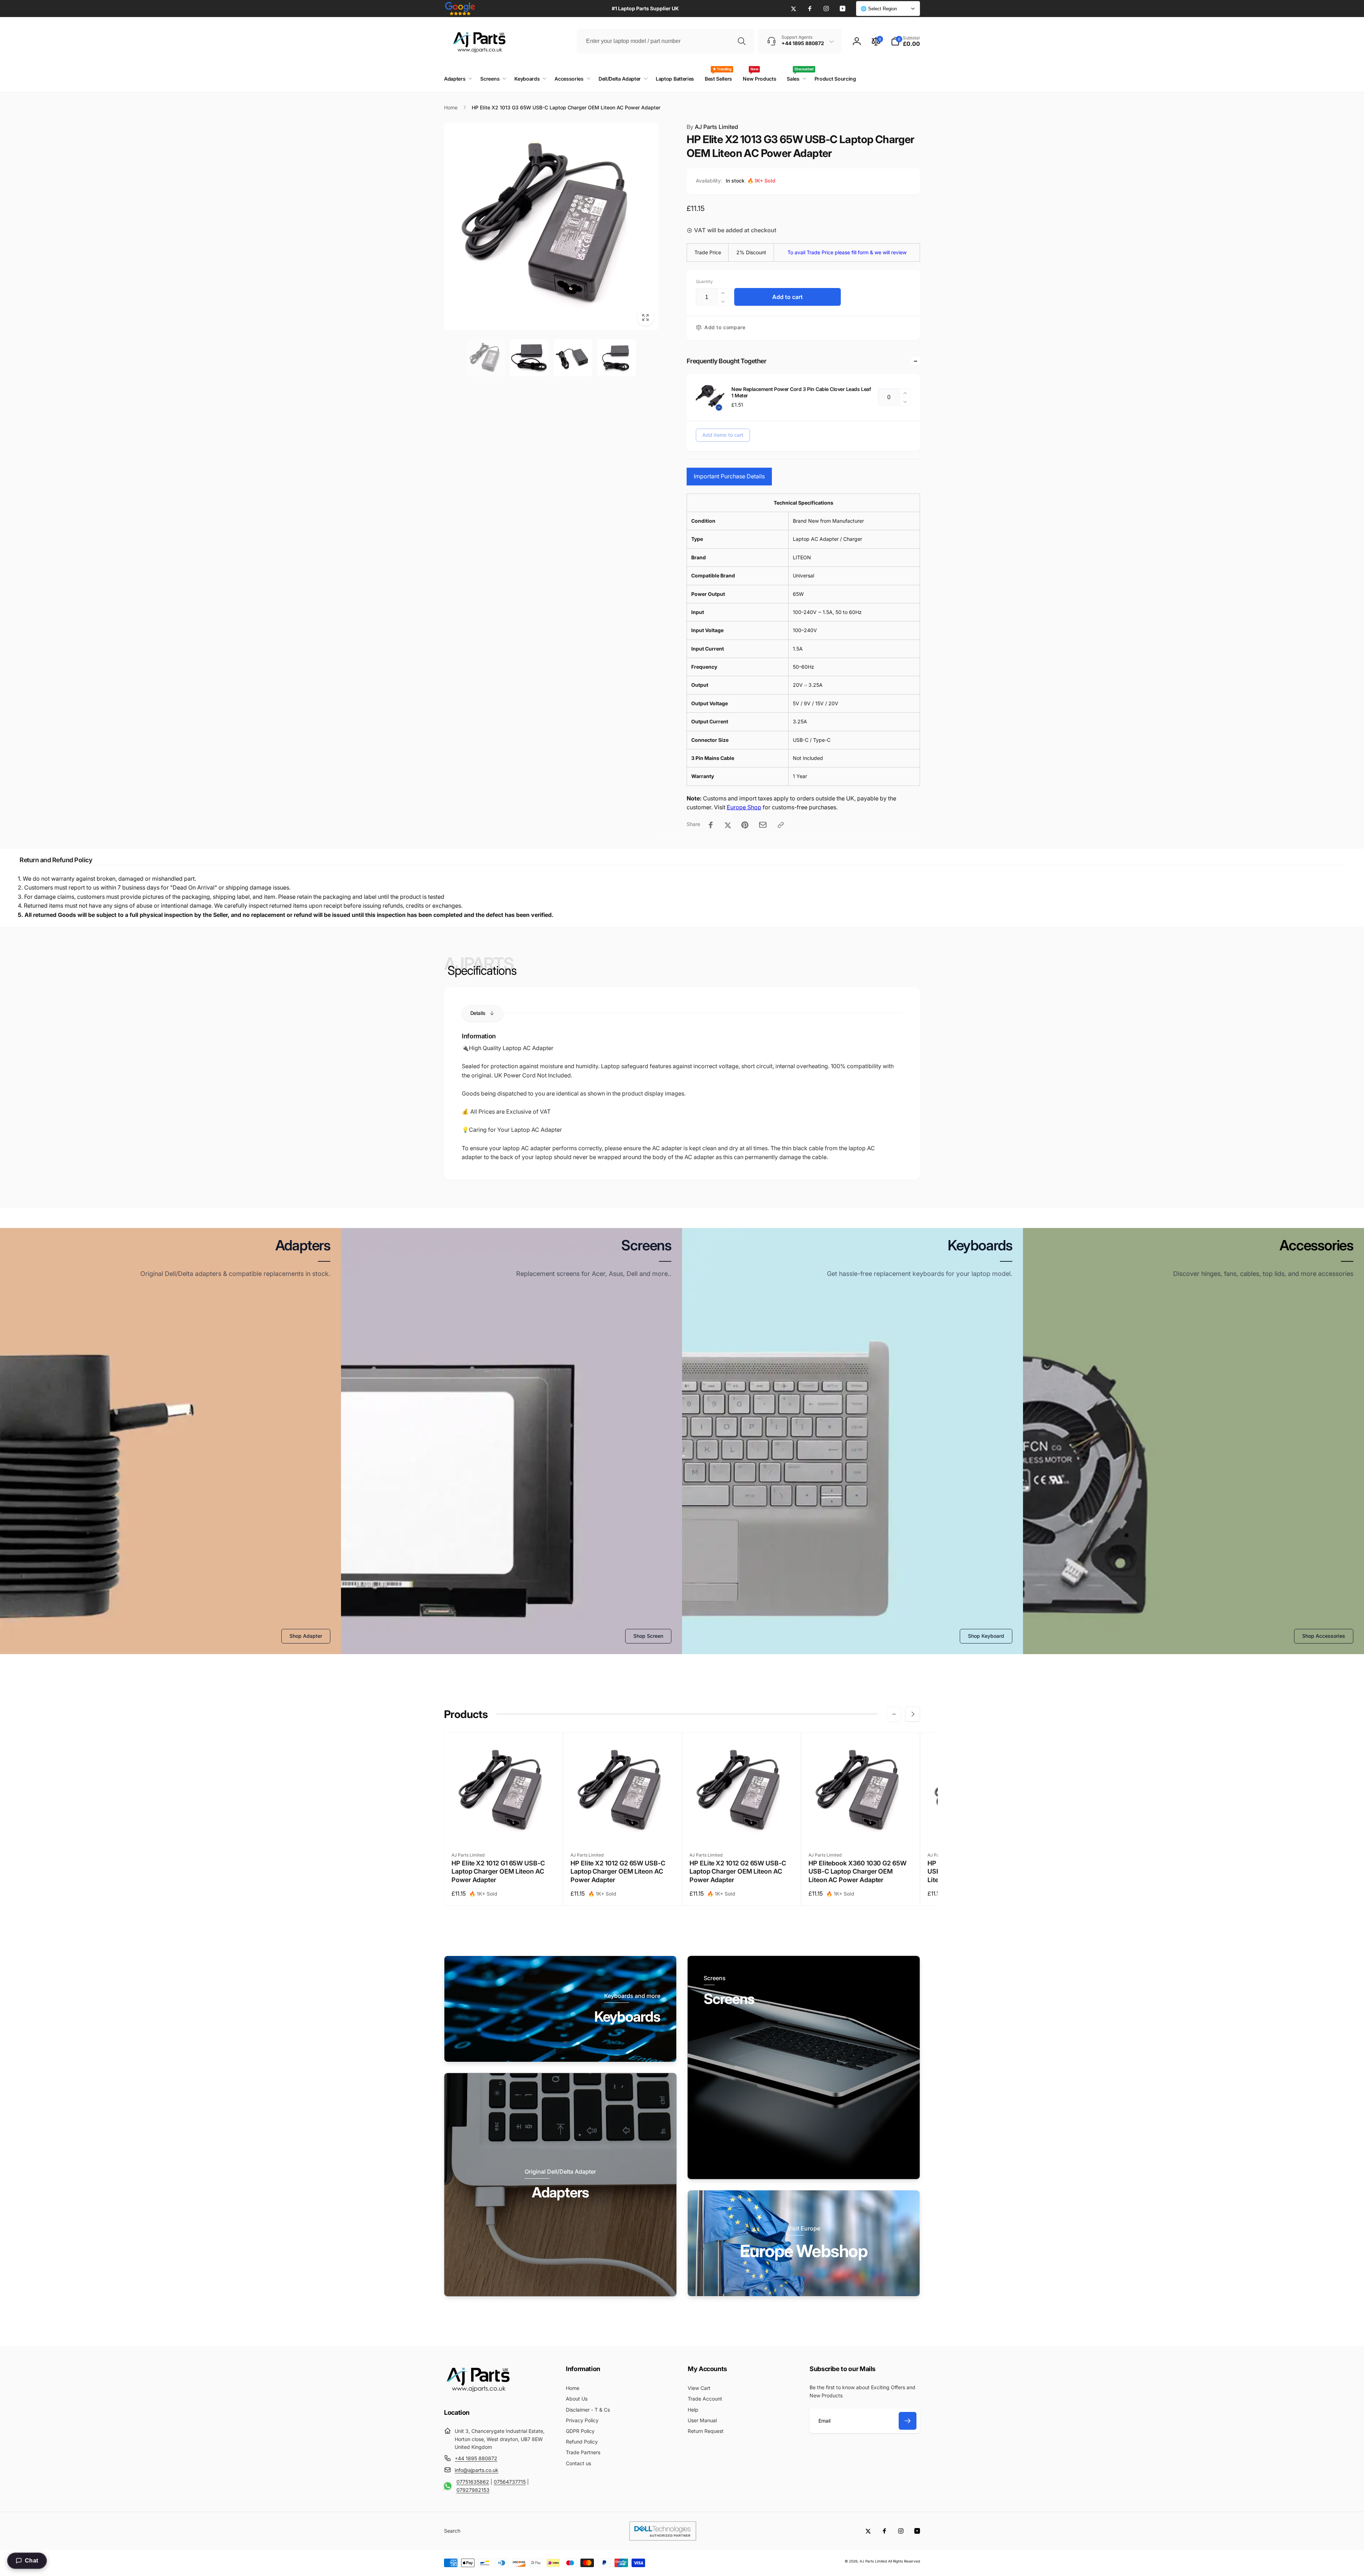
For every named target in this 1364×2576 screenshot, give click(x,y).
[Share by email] (763, 825)
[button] (905, 41)
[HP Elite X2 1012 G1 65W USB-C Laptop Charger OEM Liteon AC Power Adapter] (504, 1831)
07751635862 (473, 2482)
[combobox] (665, 41)
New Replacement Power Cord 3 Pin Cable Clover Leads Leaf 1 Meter (801, 392)
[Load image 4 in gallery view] (616, 358)
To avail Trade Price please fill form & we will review (847, 252)
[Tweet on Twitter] (728, 825)
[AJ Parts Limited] (478, 2393)
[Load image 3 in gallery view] (573, 358)
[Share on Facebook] (711, 825)
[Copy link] (781, 825)
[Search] (742, 41)
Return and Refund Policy (56, 860)
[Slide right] (913, 1714)
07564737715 (510, 2482)
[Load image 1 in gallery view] (486, 358)
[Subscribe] (908, 2421)
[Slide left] (894, 1714)
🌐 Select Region (879, 9)
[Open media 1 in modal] (551, 226)
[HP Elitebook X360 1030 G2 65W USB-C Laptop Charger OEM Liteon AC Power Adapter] (861, 1831)
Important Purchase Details (729, 476)
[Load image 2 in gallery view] (529, 358)
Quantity (704, 281)
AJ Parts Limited (712, 127)
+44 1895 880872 (476, 2458)
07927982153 (473, 2490)
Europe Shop (744, 807)
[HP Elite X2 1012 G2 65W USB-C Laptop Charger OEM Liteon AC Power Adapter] (623, 1831)
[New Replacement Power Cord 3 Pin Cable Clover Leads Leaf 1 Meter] (710, 397)
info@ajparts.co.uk (477, 2470)
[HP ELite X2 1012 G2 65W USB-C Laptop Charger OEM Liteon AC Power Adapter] (742, 1831)
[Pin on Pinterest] (745, 825)
